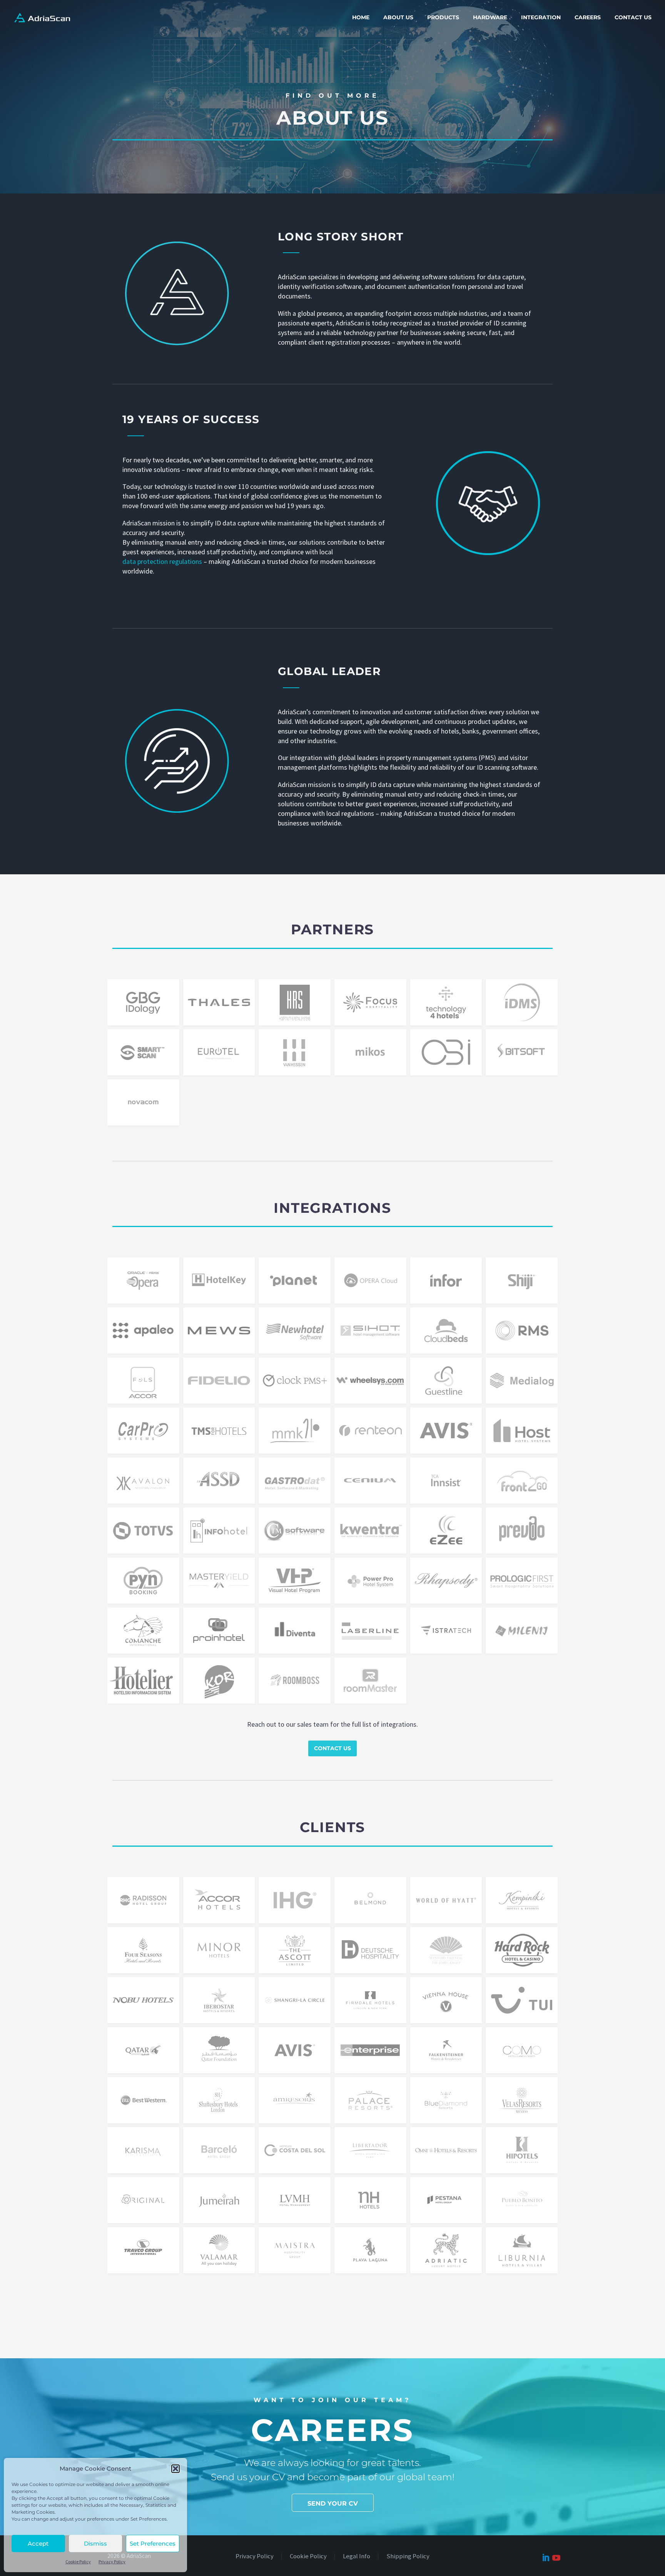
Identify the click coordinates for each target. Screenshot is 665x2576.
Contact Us (633, 17)
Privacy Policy (112, 2562)
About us (398, 17)
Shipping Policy (408, 2557)
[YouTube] (555, 2557)
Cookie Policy (78, 2562)
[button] (175, 2469)
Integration (541, 17)
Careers (588, 17)
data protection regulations (162, 561)
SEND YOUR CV (333, 2503)
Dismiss (95, 2543)
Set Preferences (153, 2543)
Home (361, 17)
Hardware (490, 17)
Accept (38, 2543)
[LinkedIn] (545, 2556)
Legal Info (357, 2557)
